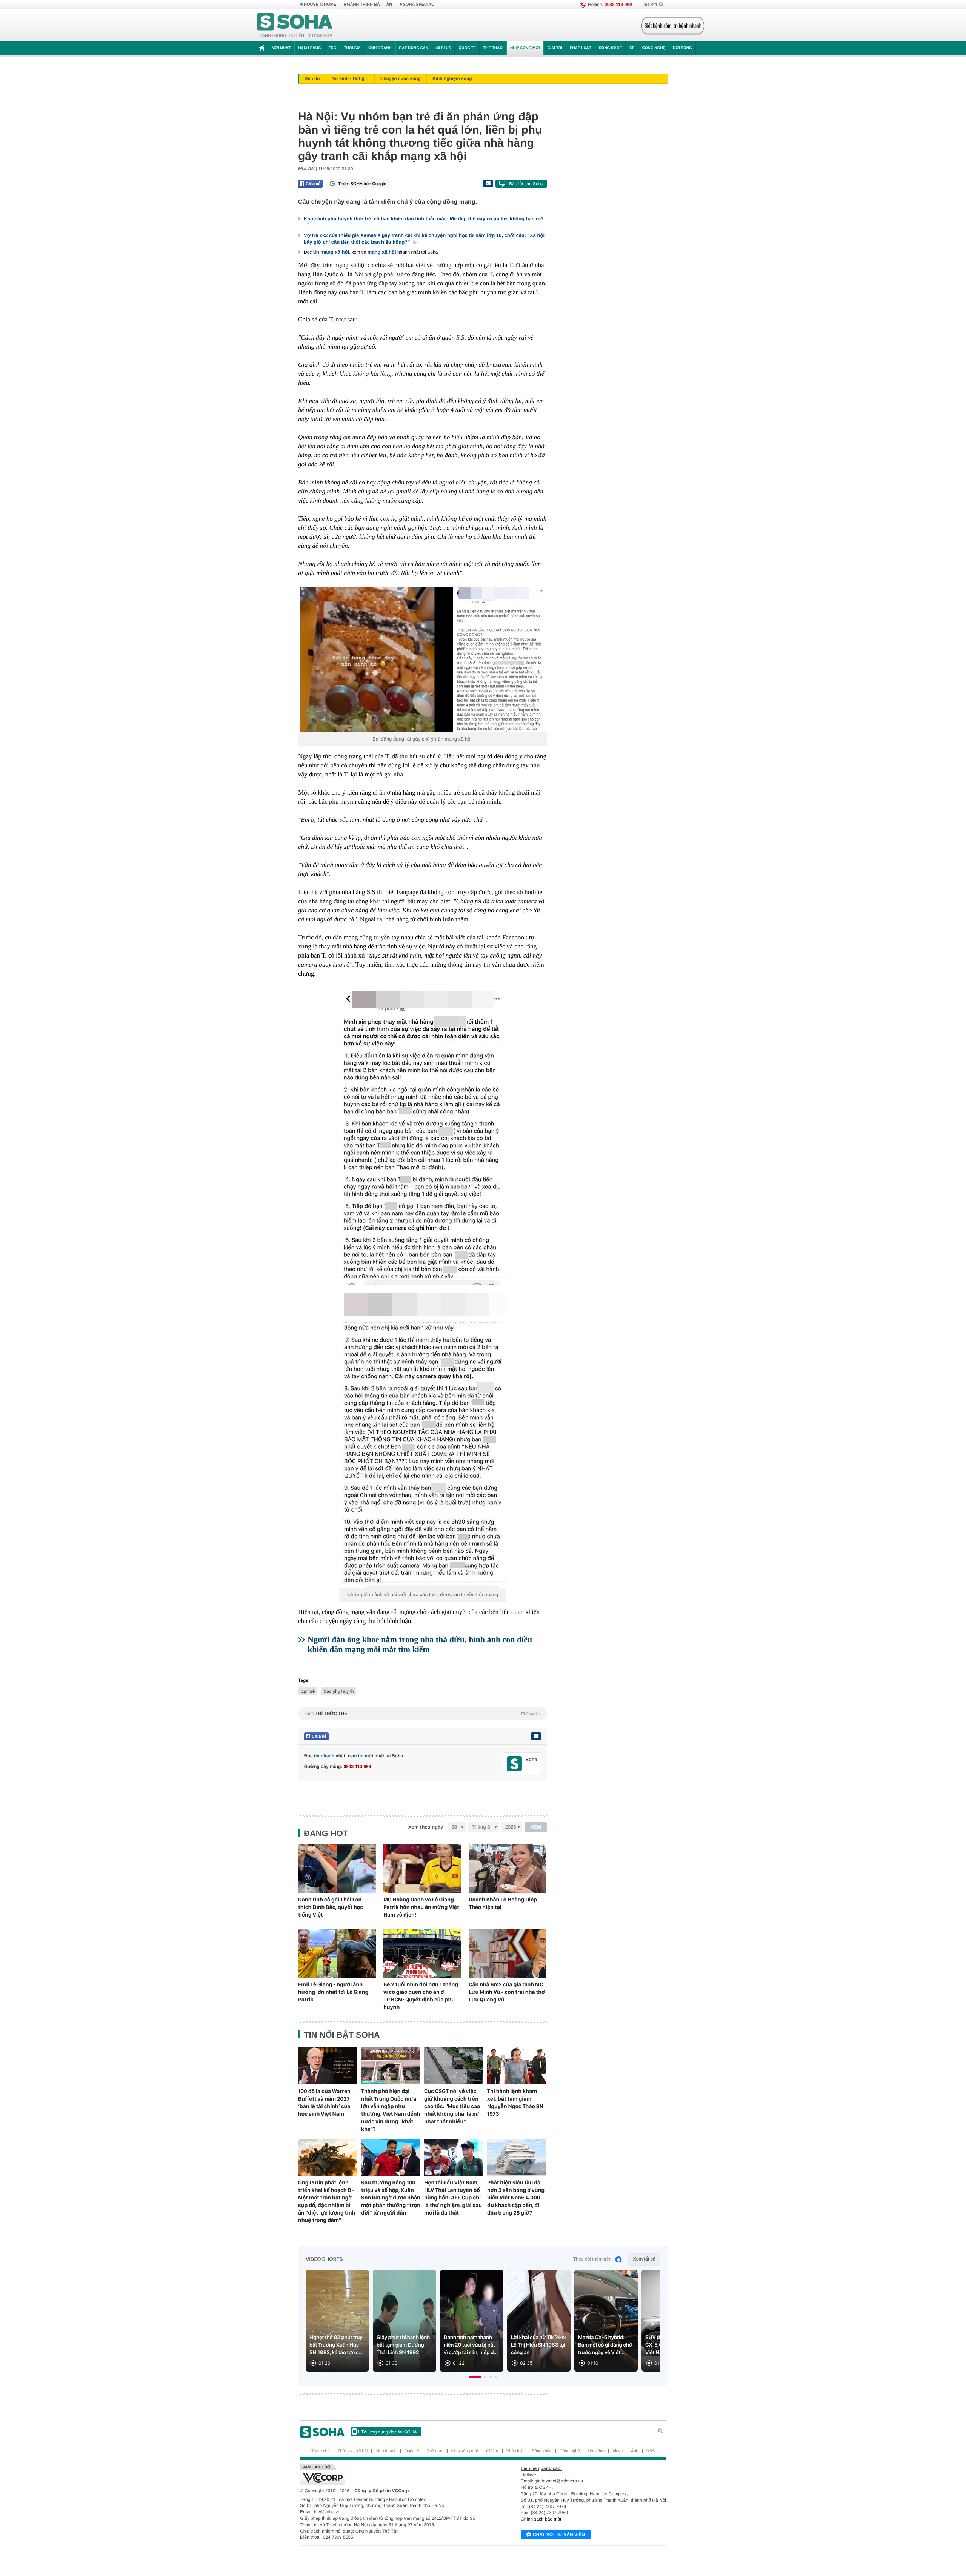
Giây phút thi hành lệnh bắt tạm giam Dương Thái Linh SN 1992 (403, 2345)
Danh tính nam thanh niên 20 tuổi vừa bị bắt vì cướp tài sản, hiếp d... (471, 2345)
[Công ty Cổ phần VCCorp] (391, 2475)
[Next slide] (651, 2324)
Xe (632, 48)
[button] (475, 2377)
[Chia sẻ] (310, 184)
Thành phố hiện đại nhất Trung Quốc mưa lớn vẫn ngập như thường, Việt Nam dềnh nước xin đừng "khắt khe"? (391, 2110)
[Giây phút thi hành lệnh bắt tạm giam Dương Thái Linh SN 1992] (405, 2321)
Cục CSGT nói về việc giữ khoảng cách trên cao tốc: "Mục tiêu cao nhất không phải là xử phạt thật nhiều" (452, 2106)
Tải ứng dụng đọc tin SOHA (389, 2432)
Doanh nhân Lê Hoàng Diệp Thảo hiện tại (503, 1903)
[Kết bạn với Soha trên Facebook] (515, 1764)
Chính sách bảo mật (541, 2519)
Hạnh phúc (309, 48)
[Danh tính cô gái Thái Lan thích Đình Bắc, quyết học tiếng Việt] (337, 1868)
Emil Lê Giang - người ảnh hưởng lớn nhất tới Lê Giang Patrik (333, 1992)
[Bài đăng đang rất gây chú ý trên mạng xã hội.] (423, 659)
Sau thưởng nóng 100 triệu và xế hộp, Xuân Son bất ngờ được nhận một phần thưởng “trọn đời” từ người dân (391, 2198)
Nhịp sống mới (525, 48)
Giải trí (555, 48)
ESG (332, 48)
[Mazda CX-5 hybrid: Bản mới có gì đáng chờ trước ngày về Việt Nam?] (606, 2321)
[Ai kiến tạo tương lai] (671, 26)
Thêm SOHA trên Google (362, 184)
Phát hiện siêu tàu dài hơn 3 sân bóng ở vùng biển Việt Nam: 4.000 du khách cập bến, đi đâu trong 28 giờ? (516, 2198)
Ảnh (635, 2451)
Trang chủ (321, 2451)
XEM (536, 1827)
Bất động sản (414, 48)
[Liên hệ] (536, 1736)
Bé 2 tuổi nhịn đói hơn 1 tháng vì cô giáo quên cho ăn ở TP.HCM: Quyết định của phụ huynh (421, 1996)
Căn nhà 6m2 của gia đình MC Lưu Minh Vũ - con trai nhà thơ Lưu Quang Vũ (507, 1992)
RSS (651, 2451)
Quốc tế (467, 48)
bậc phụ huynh (339, 1691)
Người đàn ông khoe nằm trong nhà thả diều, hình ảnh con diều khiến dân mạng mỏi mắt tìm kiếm (420, 1644)
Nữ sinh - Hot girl (350, 78)
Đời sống (682, 48)
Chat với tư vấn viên (559, 2535)
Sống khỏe (610, 48)
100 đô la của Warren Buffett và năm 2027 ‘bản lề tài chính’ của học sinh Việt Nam (324, 2103)
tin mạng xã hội (331, 252)
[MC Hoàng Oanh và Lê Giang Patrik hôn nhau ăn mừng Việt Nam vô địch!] (422, 1868)
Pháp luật (581, 48)
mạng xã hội (382, 252)
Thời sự (352, 48)
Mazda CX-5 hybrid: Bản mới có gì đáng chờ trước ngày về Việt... (605, 2345)
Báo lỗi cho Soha (526, 184)
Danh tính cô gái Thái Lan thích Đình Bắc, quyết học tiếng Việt (331, 1907)
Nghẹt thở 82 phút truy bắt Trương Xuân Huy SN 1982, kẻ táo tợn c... (336, 2345)
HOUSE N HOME (320, 5)
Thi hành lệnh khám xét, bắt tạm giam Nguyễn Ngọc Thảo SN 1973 (515, 2103)
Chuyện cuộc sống (401, 78)
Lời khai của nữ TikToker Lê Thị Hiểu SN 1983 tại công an (539, 2345)
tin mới (366, 1756)
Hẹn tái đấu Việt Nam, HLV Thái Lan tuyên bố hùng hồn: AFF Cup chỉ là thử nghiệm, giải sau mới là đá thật (453, 2198)
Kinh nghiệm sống (452, 78)
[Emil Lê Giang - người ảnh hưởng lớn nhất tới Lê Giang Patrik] (337, 1953)
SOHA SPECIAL (418, 5)
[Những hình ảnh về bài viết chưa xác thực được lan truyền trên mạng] (423, 1439)
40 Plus (444, 48)
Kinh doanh (380, 48)
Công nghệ (654, 48)
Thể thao (493, 48)
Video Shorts (324, 2259)
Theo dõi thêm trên (592, 2259)
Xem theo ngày (426, 1827)
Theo (423, 1714)
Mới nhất (281, 48)
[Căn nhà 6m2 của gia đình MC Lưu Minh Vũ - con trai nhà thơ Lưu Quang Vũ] (508, 1953)
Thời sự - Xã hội (353, 2451)
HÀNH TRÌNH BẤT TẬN (370, 5)
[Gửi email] (488, 183)
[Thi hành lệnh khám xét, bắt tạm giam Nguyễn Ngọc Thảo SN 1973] (517, 2066)
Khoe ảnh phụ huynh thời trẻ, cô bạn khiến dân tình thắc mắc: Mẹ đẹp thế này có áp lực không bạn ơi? (424, 219)
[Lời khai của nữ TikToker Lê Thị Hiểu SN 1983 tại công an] (539, 2321)
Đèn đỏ (312, 78)
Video (618, 2451)
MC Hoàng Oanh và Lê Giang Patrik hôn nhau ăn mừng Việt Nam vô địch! (421, 1907)
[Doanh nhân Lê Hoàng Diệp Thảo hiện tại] (508, 1868)
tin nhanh (324, 1756)
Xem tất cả (644, 2259)
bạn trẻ (308, 1691)
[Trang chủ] (295, 26)
